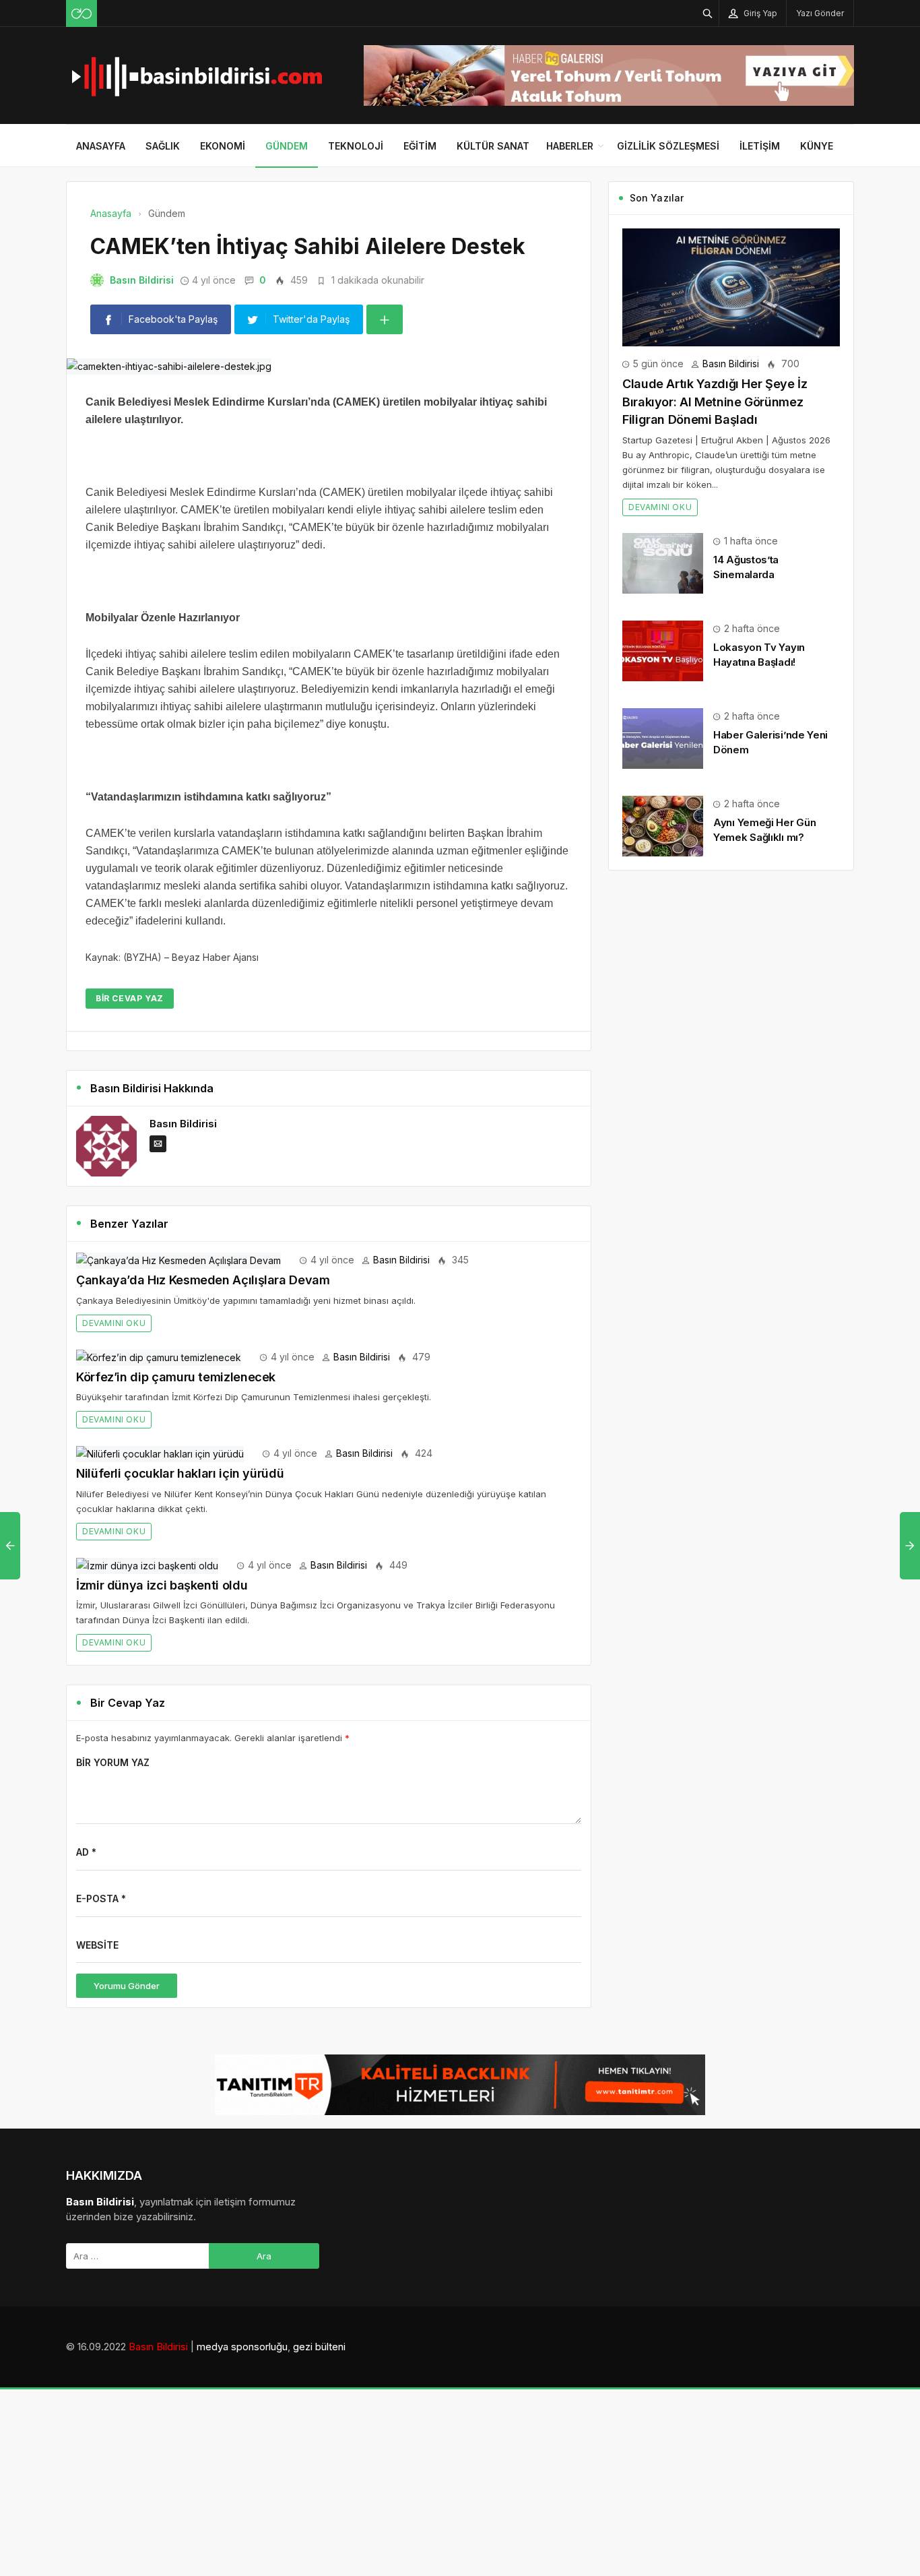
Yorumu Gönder (127, 1986)
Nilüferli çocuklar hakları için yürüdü (180, 1473)
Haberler (570, 146)
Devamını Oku (114, 1323)
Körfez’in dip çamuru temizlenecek (176, 1377)
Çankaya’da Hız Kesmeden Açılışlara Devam (203, 1280)
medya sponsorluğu (242, 2347)
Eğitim (420, 146)
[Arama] (708, 13)
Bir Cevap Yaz (130, 998)
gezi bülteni (319, 2347)
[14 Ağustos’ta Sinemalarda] (663, 562)
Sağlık (163, 146)
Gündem (287, 146)
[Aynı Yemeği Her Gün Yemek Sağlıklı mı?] (663, 825)
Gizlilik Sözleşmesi (668, 146)
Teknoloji (356, 146)
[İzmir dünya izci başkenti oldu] (147, 1565)
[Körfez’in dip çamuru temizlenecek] (159, 1357)
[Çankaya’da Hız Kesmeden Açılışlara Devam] (178, 1260)
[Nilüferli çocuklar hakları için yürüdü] (160, 1453)
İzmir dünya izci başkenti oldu (162, 1585)
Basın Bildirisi (142, 280)
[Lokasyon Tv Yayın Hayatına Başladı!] (663, 650)
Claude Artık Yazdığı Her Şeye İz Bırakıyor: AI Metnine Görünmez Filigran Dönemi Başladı (715, 402)
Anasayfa (101, 146)
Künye (817, 146)
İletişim (760, 146)
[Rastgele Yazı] (81, 13)
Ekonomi (223, 146)
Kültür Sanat (493, 146)
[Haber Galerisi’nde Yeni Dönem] (663, 737)
